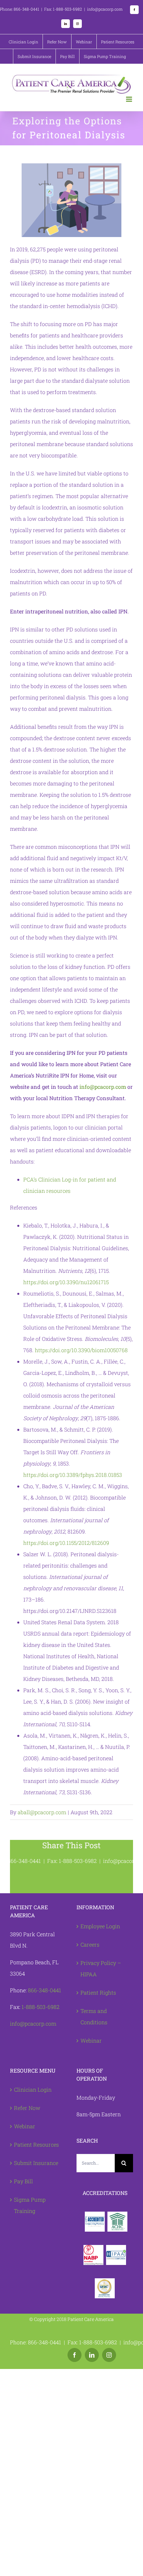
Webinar (91, 2040)
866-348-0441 (45, 1990)
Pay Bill (23, 2181)
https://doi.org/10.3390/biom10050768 (81, 1350)
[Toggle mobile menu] (130, 99)
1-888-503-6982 (41, 2007)
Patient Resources (36, 2144)
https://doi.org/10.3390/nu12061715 (66, 1282)
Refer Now (27, 2108)
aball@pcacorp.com (42, 1812)
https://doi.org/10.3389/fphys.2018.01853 (73, 1475)
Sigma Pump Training (30, 2205)
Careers (90, 1944)
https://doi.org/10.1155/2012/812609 (66, 1543)
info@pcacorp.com (103, 1087)
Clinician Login (33, 2089)
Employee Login (100, 1926)
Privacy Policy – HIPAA (101, 1968)
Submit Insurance (36, 2163)
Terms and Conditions (94, 2016)
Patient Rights (98, 1992)
